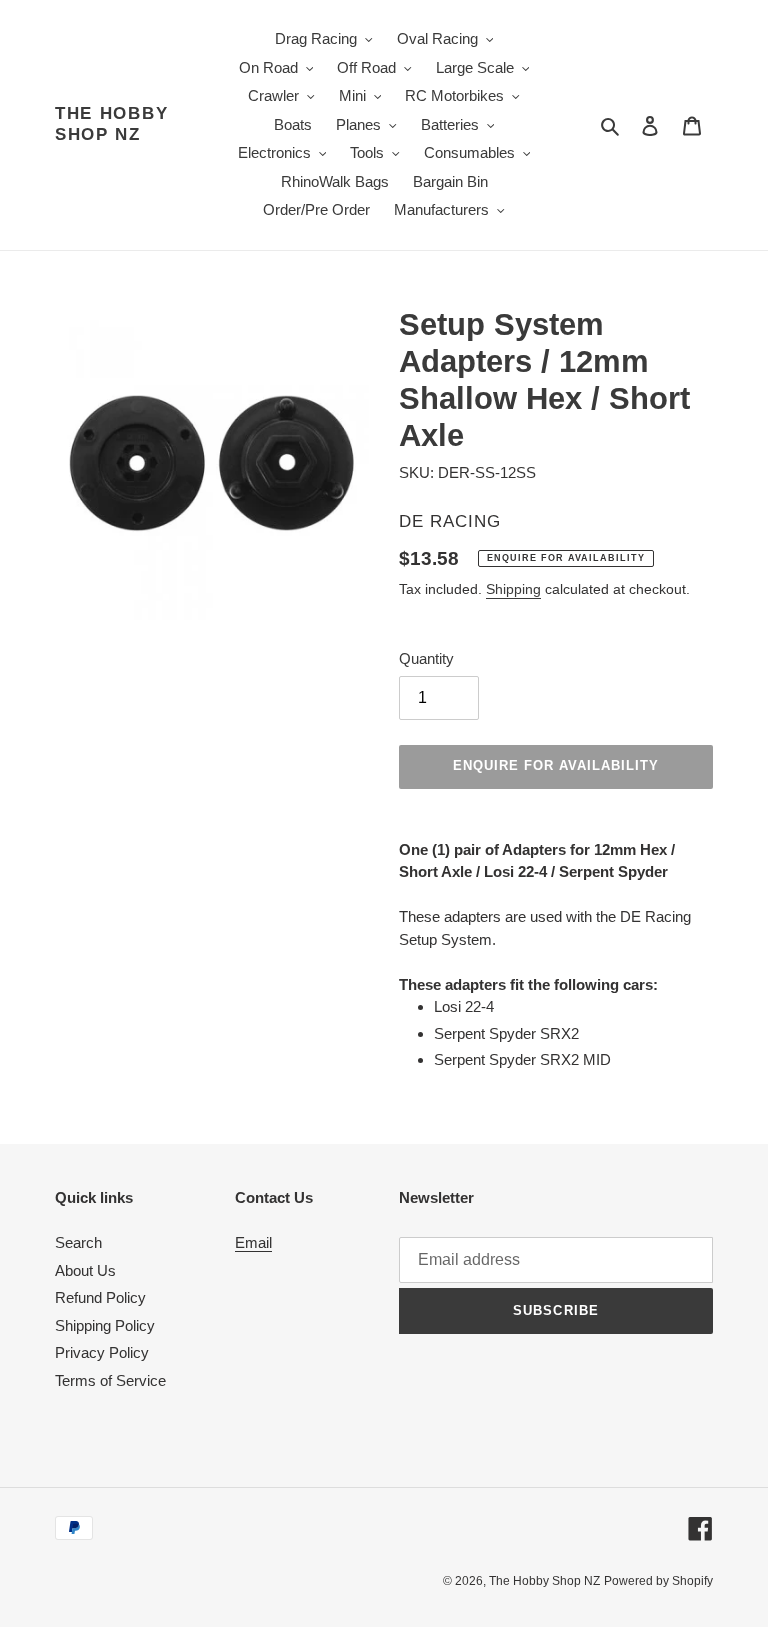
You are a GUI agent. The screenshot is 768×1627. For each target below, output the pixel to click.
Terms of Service (110, 1380)
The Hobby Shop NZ (111, 123)
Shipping (513, 589)
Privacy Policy (102, 1352)
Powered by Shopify (658, 1581)
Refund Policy (100, 1297)
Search (78, 1242)
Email (253, 1242)
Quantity (426, 658)
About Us (85, 1270)
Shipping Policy (105, 1325)
